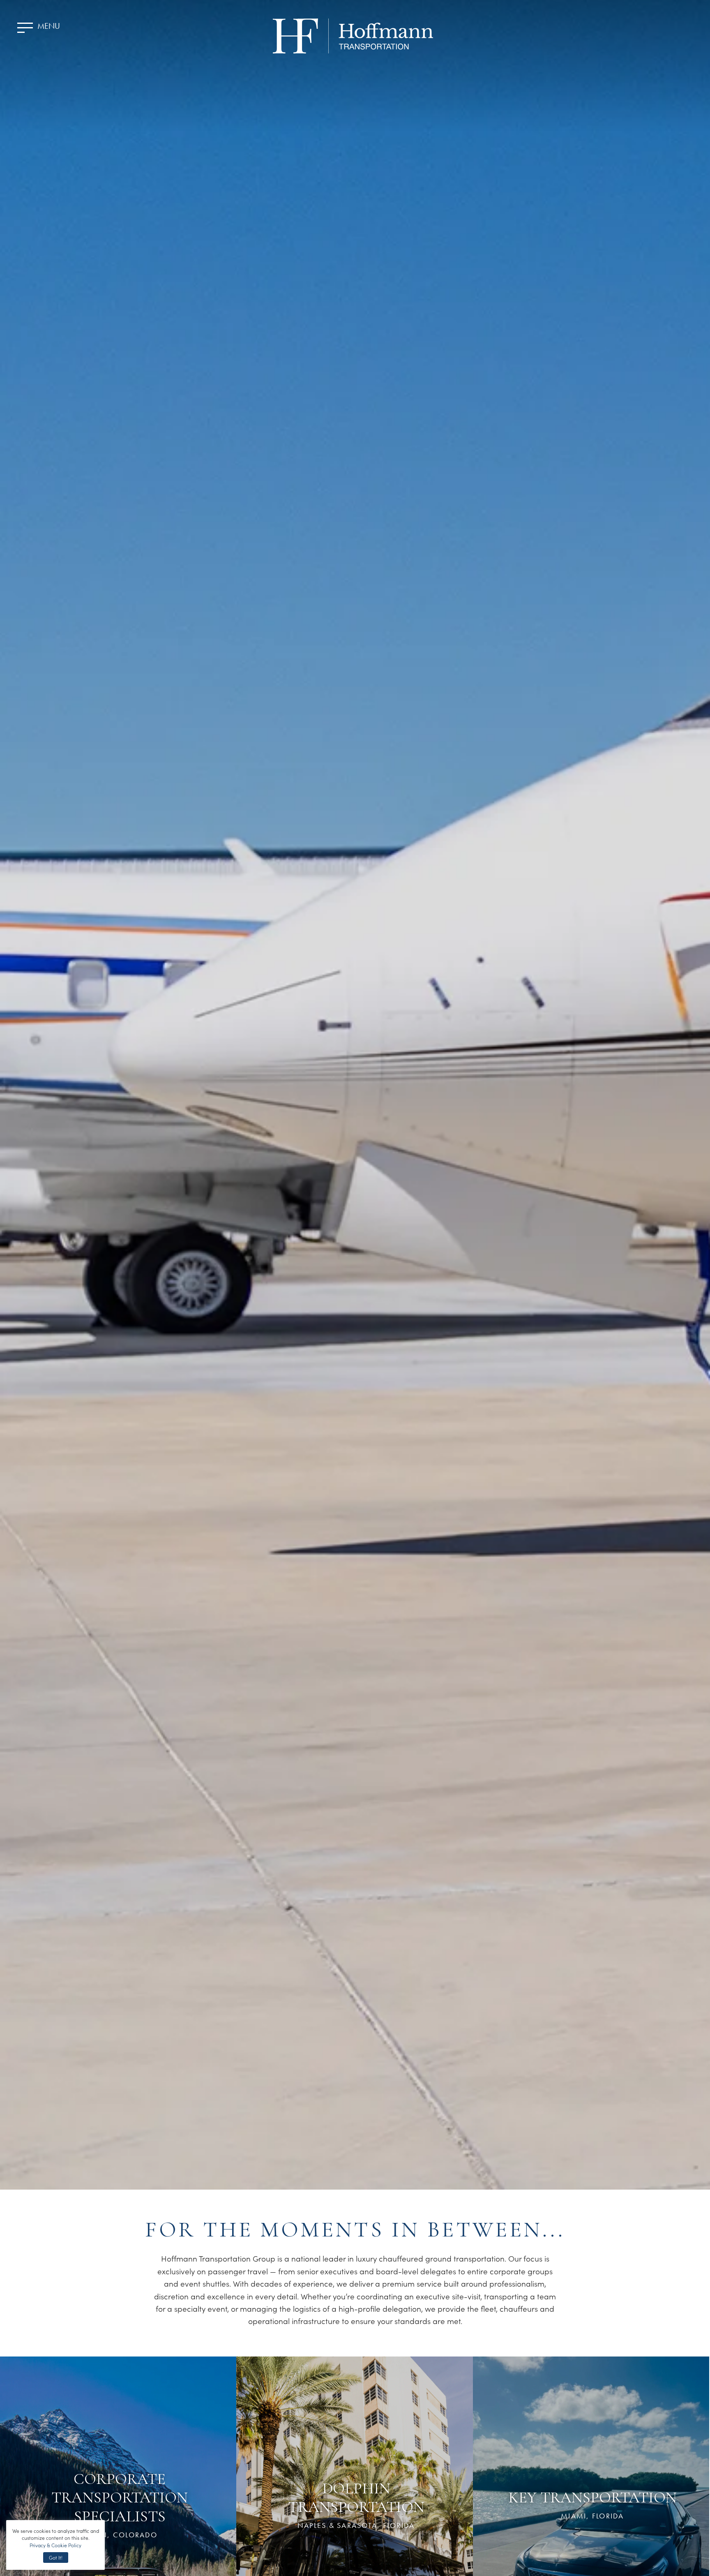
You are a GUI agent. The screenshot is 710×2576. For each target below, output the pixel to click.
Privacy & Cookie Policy (55, 2545)
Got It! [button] (56, 2557)
